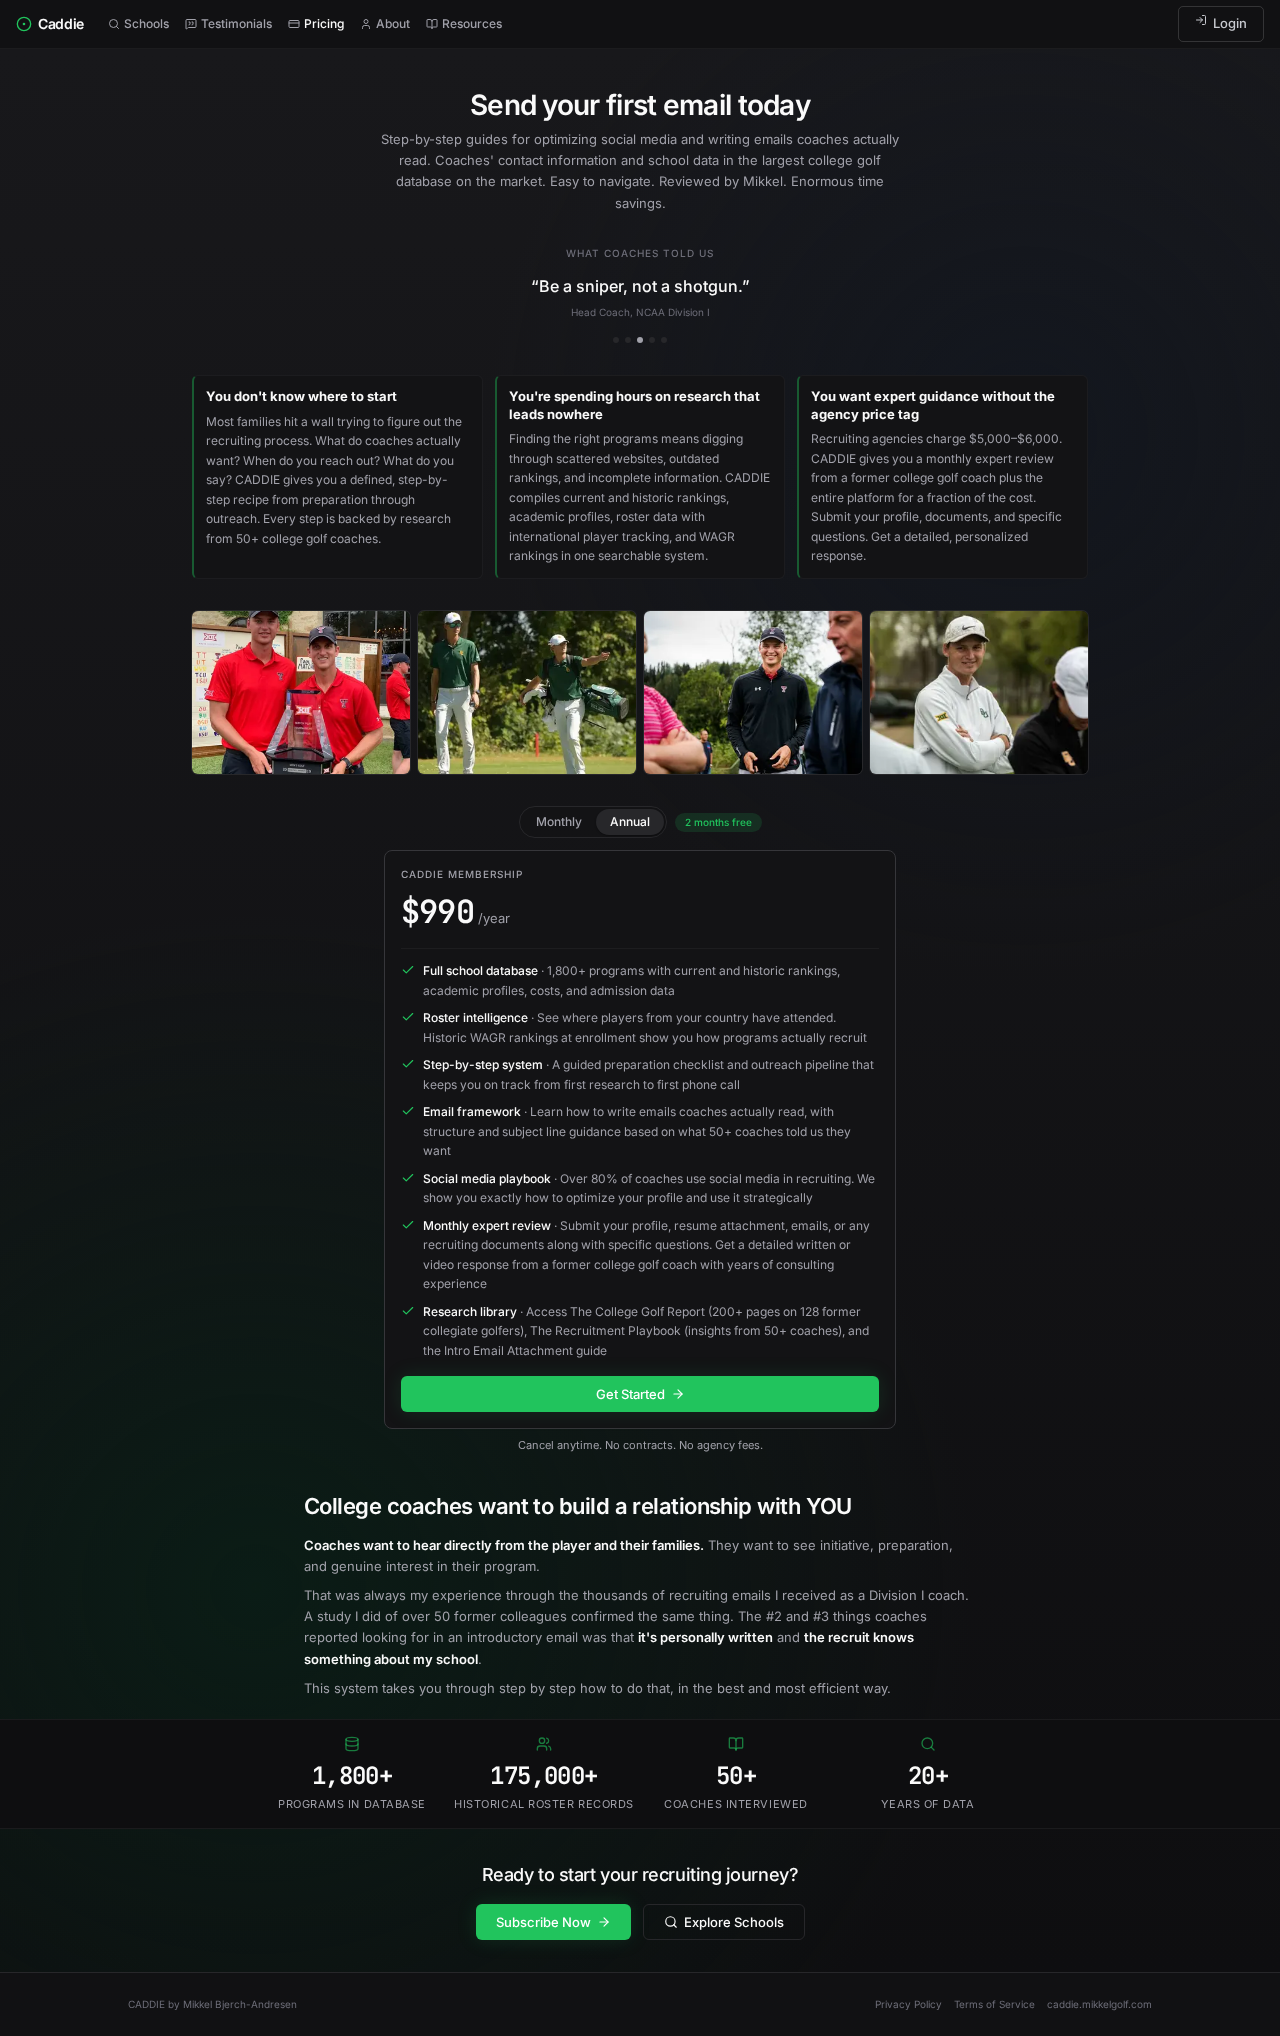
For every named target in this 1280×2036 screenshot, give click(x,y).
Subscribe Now (543, 1922)
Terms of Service (994, 2004)
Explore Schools (734, 1922)
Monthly (559, 821)
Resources (472, 23)
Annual (630, 821)
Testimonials (236, 23)
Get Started (630, 1394)
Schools (146, 23)
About (393, 23)
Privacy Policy (908, 2004)
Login (1230, 23)
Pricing (324, 23)
